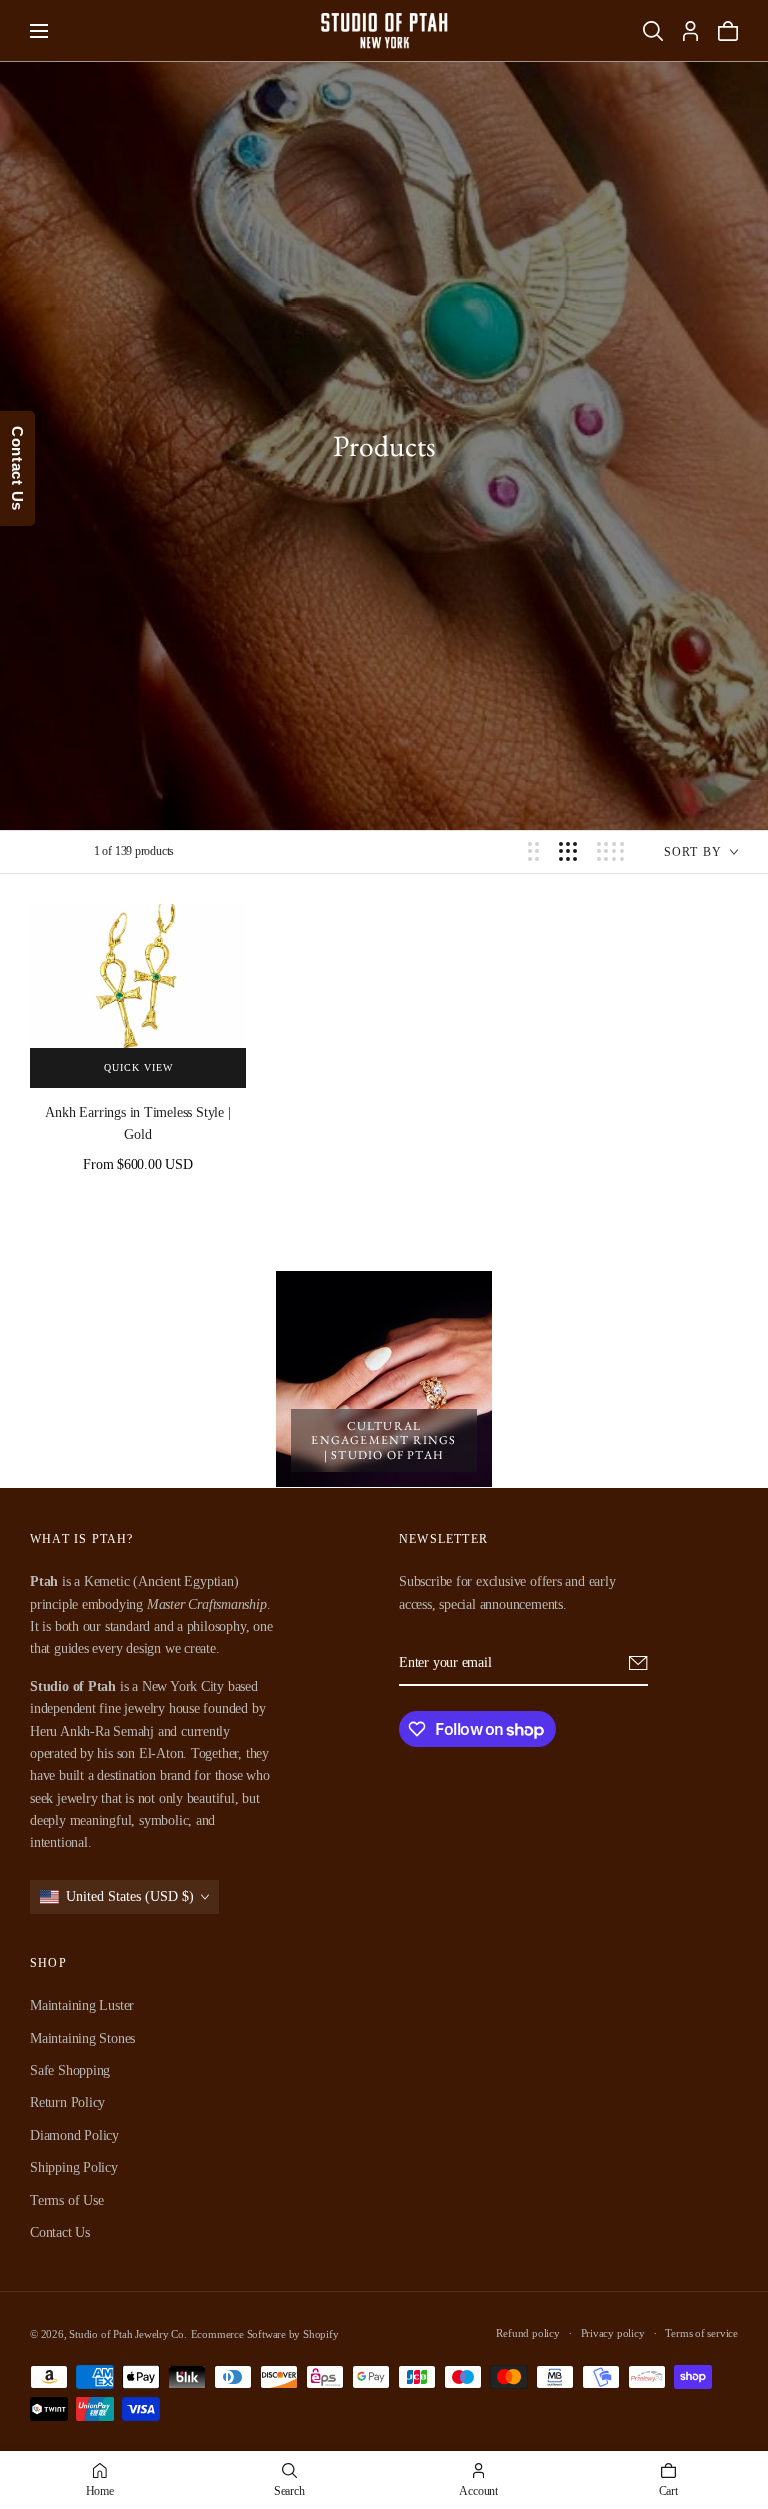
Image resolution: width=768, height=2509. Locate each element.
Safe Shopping (70, 2070)
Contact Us (60, 2232)
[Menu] (39, 31)
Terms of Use (66, 2200)
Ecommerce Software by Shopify (265, 2334)
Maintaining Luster (82, 2005)
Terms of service (701, 2333)
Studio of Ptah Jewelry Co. (128, 2334)
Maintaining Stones (82, 2038)
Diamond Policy (74, 2135)
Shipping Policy (74, 2167)
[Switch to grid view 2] (533, 851)
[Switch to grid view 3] (568, 851)
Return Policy (67, 2103)
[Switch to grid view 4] (610, 851)
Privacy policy (613, 2333)
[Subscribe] (638, 1663)
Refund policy (527, 2333)
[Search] (653, 31)
